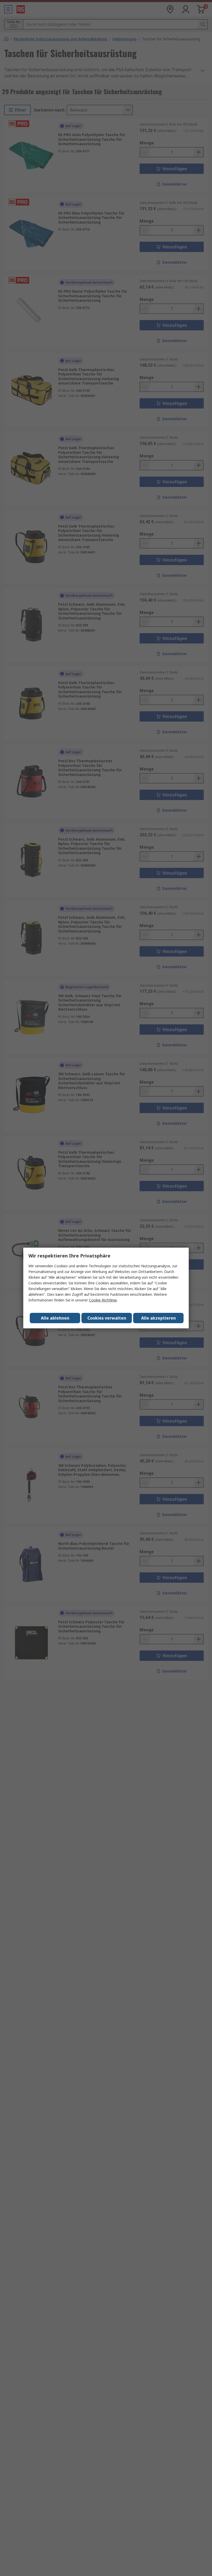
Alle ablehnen (55, 1318)
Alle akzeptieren (158, 1318)
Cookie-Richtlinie (103, 1300)
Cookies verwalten (107, 1318)
